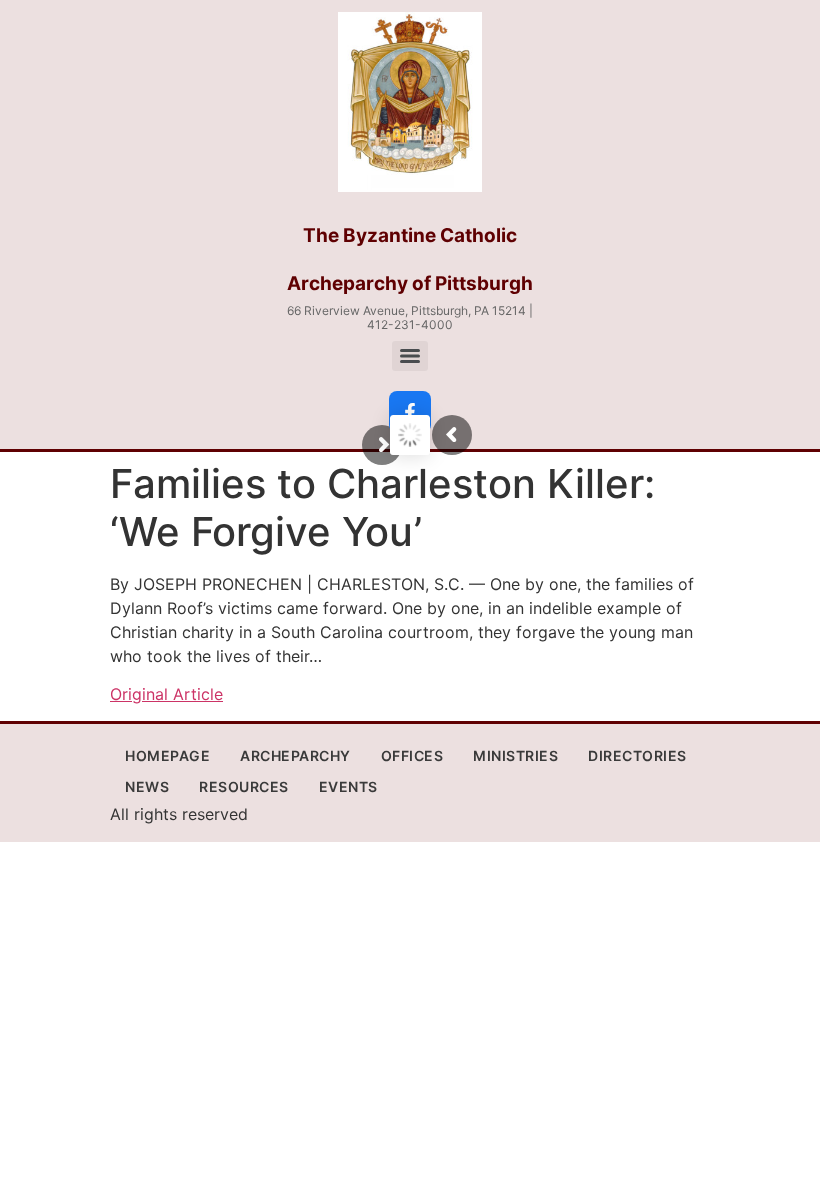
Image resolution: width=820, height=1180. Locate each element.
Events (348, 786)
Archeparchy (295, 755)
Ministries (515, 755)
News (147, 786)
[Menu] (410, 356)
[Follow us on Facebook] (410, 412)
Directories (637, 755)
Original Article (166, 694)
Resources (244, 786)
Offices (412, 755)
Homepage (167, 755)
